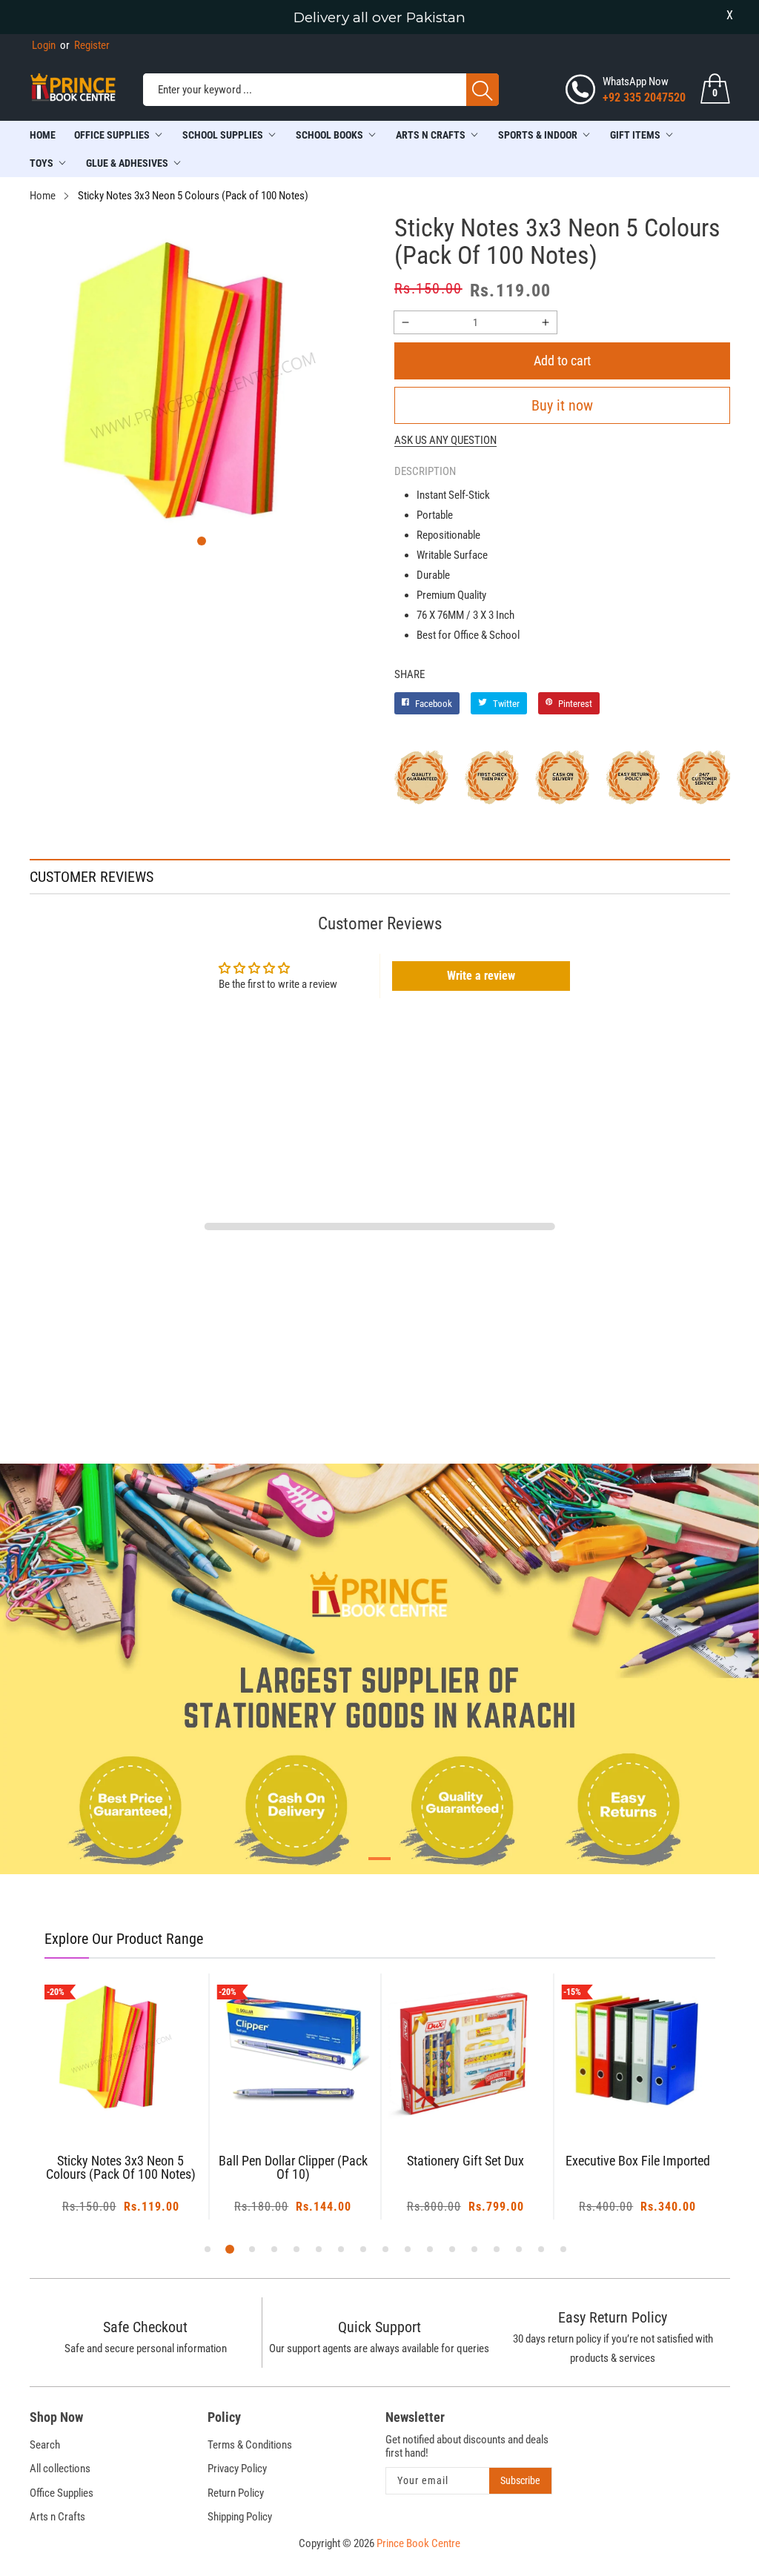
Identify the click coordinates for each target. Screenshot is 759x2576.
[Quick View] (139, 2085)
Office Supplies (112, 135)
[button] (202, 541)
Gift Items (635, 135)
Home (43, 135)
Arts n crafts (431, 135)
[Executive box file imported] (638, 2050)
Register (85, 45)
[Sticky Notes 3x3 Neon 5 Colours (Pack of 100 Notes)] (121, 2050)
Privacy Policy (237, 2469)
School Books (329, 135)
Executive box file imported (638, 2161)
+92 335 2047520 (644, 97)
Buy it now (562, 405)
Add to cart (562, 361)
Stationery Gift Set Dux (465, 2161)
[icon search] (483, 90)
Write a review (481, 976)
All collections (60, 2469)
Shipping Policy (240, 2517)
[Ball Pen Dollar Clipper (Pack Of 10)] (293, 2050)
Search (45, 2445)
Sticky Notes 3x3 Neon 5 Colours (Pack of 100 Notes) (121, 2168)
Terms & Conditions (250, 2445)
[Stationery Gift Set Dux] (466, 2050)
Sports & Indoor (538, 135)
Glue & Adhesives (127, 163)
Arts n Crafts (57, 2517)
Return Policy (236, 2493)
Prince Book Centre (418, 2543)
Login (44, 45)
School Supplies (223, 135)
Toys (42, 163)
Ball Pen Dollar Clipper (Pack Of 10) (293, 2168)
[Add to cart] (102, 2097)
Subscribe (520, 2480)
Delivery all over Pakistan (379, 17)
